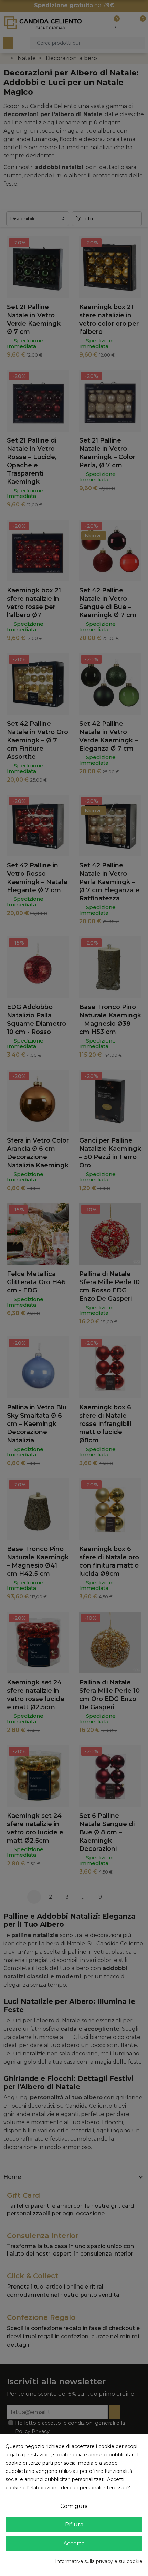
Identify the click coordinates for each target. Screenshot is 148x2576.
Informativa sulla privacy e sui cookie (99, 2561)
